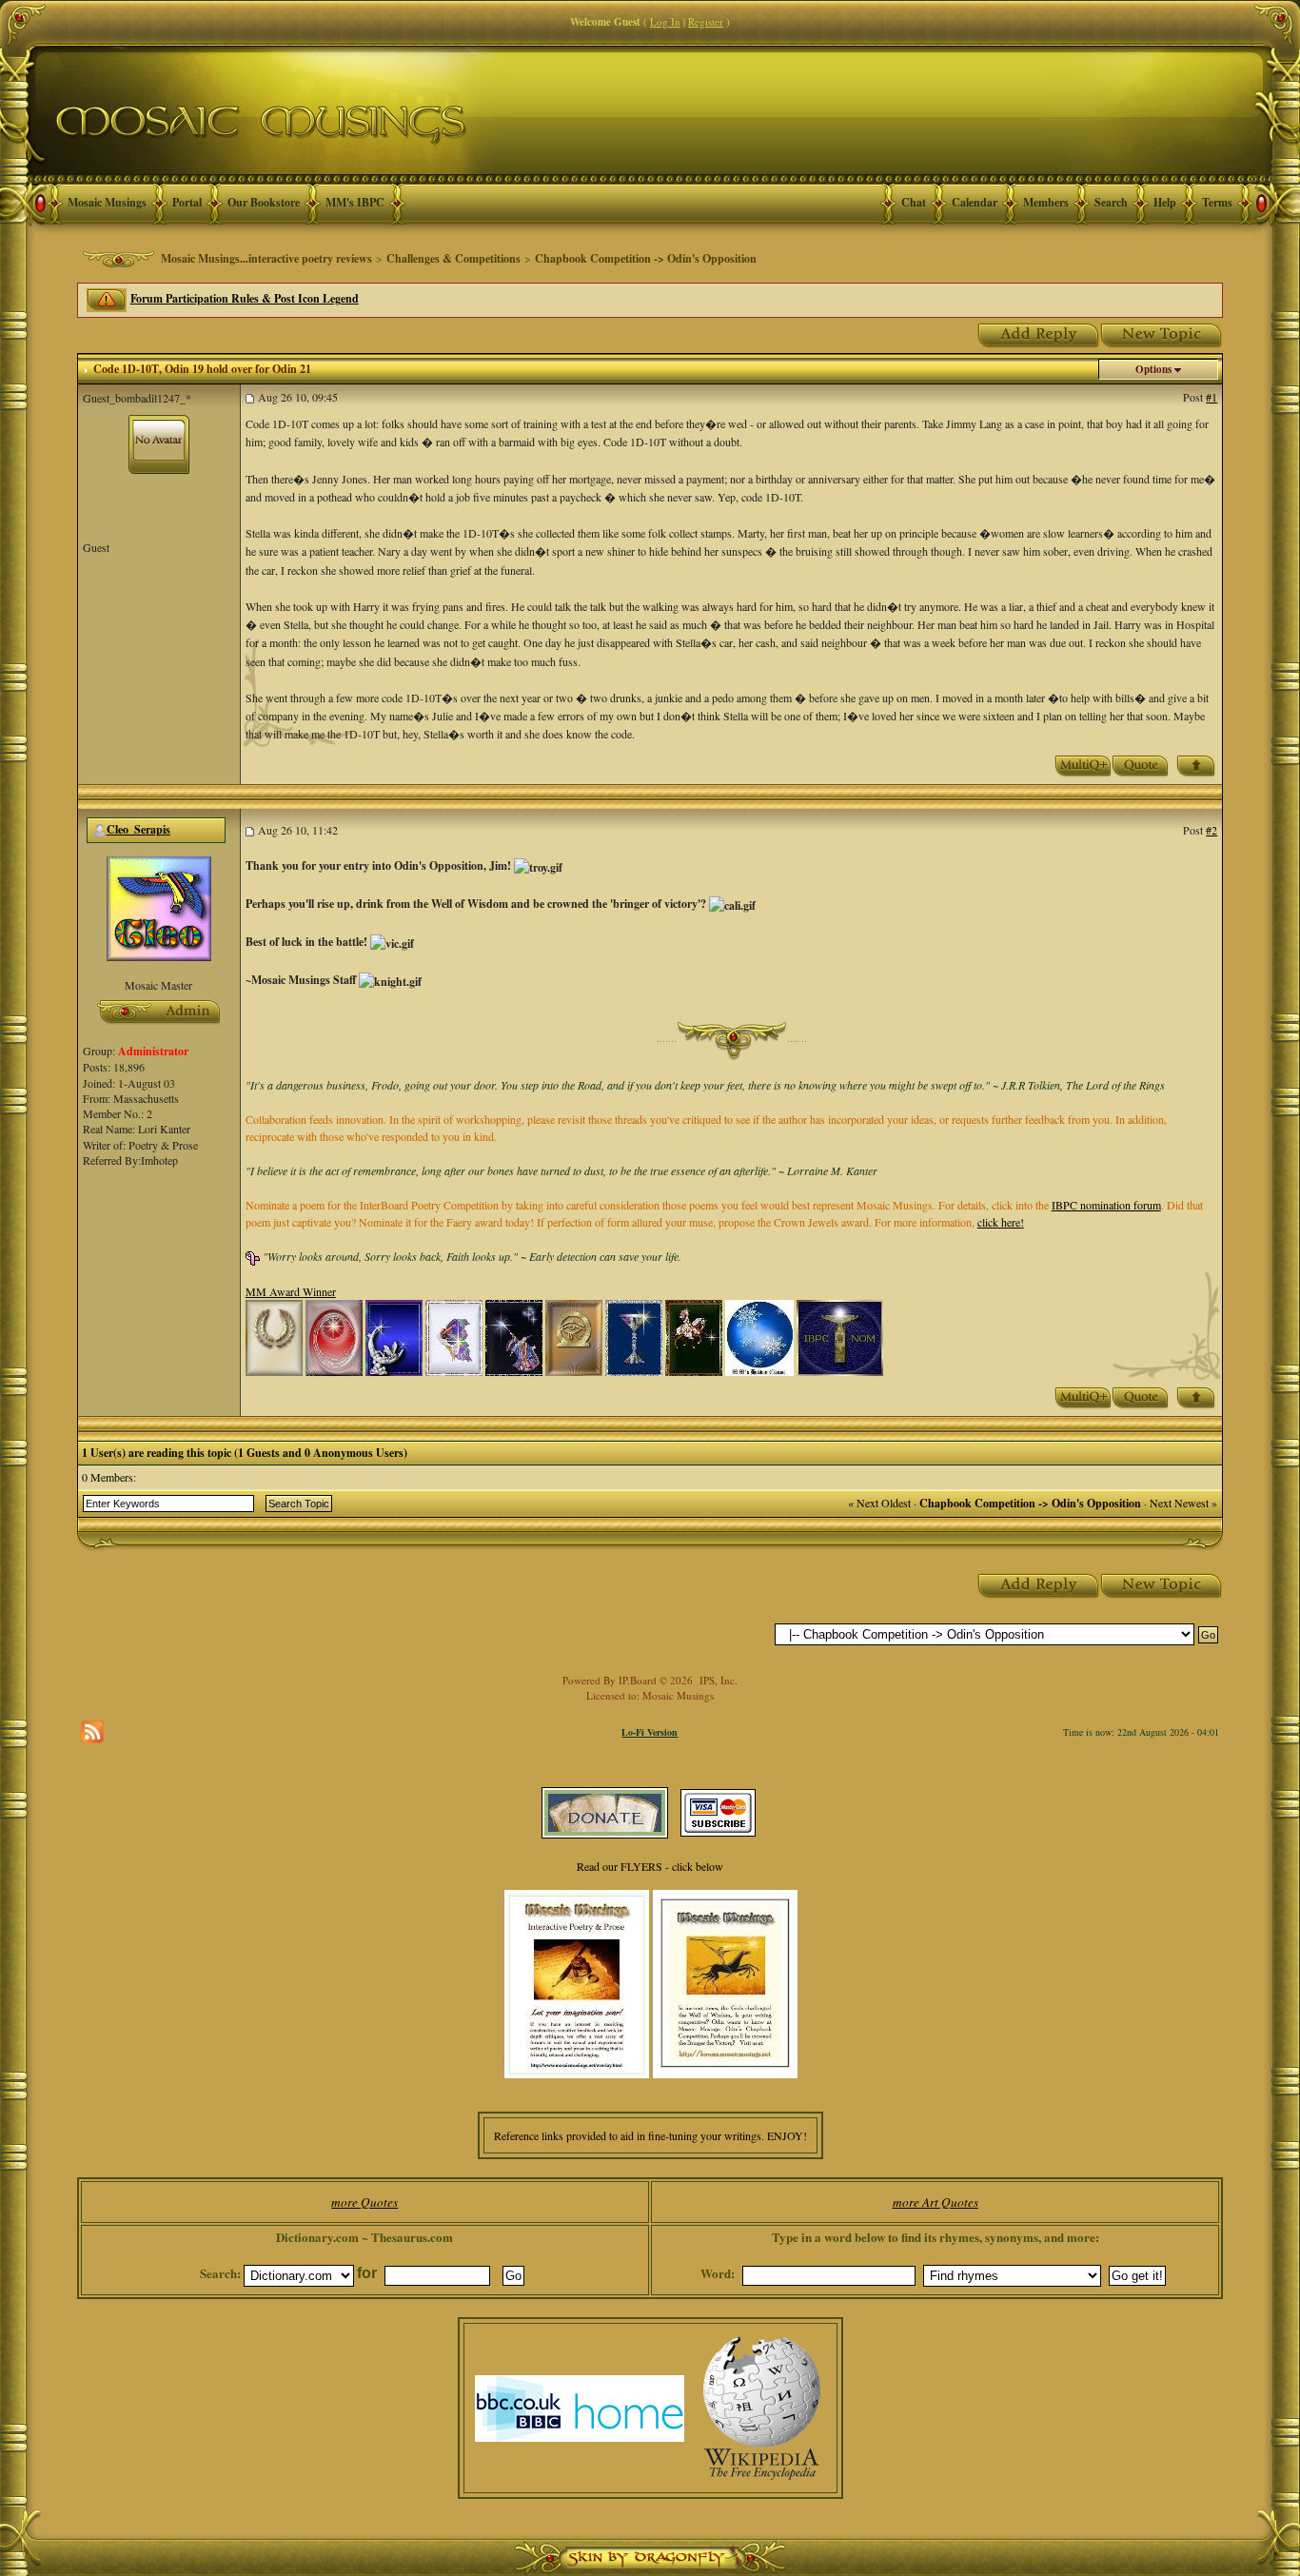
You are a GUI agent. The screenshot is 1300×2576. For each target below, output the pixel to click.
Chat (914, 202)
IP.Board (638, 1680)
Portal (187, 202)
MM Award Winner (291, 1291)
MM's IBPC (355, 202)
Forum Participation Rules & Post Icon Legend (245, 298)
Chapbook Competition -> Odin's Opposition (646, 258)
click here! (1001, 1222)
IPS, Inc (717, 1680)
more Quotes (364, 2202)
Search (1111, 202)
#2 (1211, 830)
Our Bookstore (264, 202)
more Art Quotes (936, 2202)
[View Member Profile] (159, 907)
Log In (665, 21)
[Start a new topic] (1162, 333)
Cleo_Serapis (138, 829)
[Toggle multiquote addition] (1083, 764)
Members (1046, 202)
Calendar (975, 202)
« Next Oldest (879, 1503)
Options (1153, 369)
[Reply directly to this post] (1140, 764)
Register (706, 21)
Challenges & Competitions (453, 258)
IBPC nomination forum (1106, 1205)
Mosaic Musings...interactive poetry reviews (266, 258)
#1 (1211, 397)
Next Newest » (1183, 1503)
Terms (1217, 202)
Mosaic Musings (107, 202)
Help (1165, 202)
